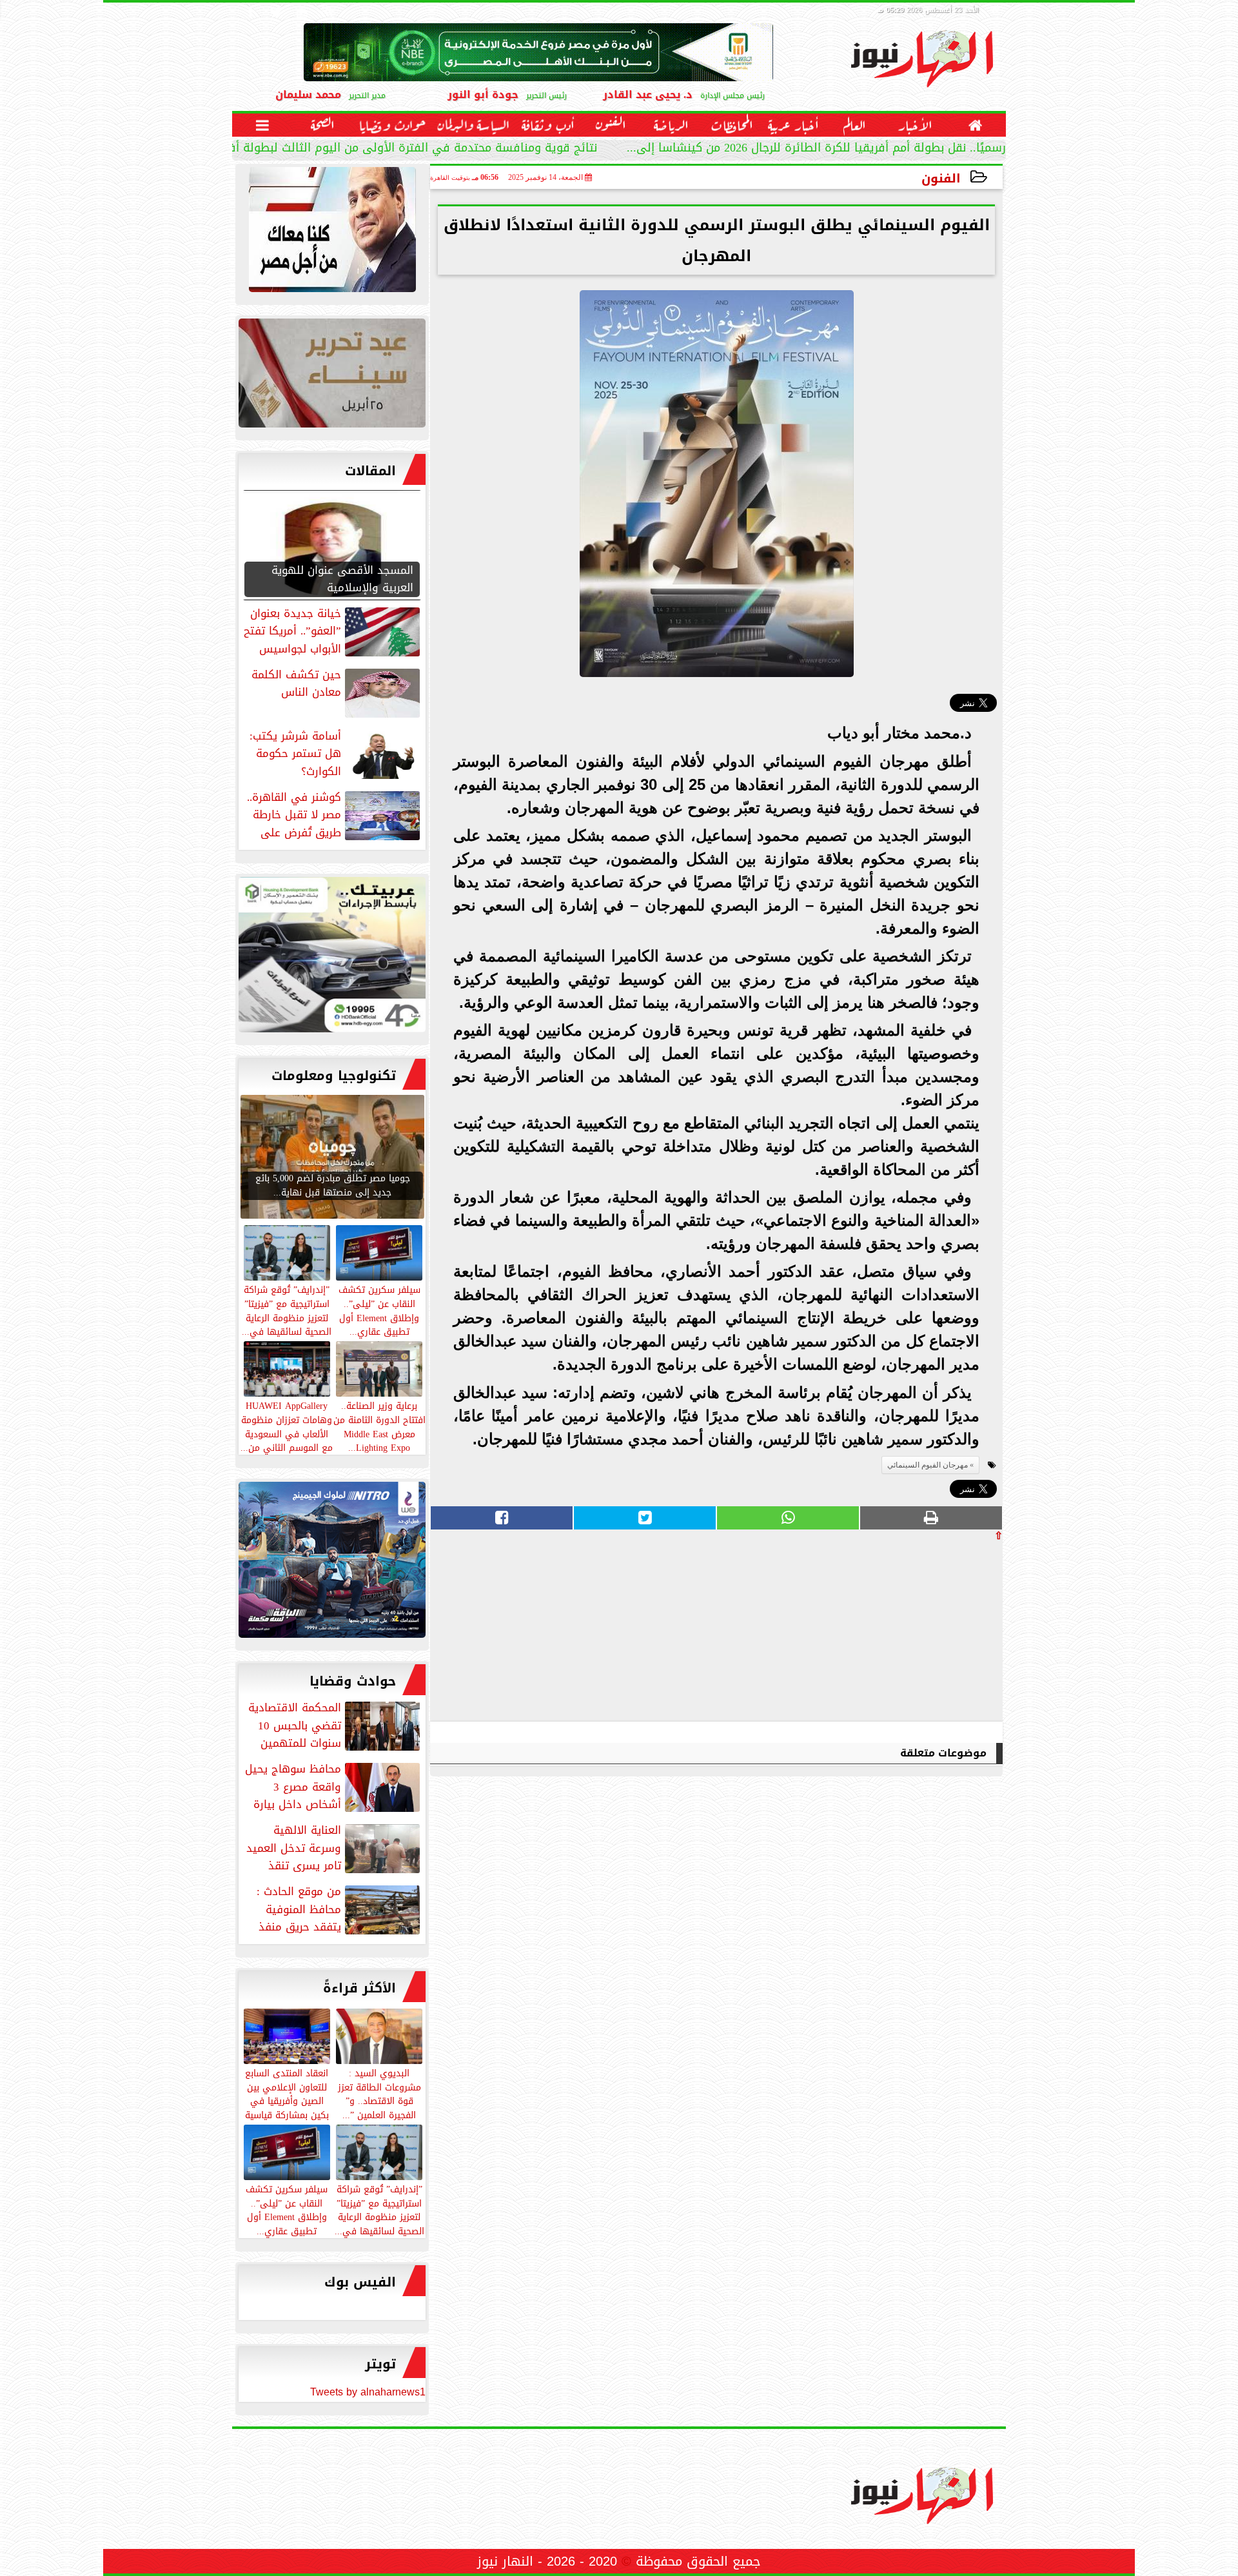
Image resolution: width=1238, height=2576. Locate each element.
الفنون (941, 178)
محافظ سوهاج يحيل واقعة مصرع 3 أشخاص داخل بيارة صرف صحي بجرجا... (334, 1787)
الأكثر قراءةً (359, 1988)
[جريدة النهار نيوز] (332, 958)
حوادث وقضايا (353, 1681)
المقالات (370, 471)
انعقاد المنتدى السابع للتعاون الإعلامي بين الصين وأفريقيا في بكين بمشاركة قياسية (287, 2093)
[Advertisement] (906, 1631)
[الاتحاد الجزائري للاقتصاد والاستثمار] (332, 376)
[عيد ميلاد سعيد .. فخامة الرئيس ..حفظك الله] (332, 233)
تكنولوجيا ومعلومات (334, 1076)
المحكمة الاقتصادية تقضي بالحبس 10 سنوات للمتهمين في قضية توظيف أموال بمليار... (335, 1726)
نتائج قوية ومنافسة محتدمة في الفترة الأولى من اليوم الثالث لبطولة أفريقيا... (396, 149)
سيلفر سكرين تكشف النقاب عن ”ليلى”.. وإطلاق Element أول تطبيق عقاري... (287, 2209)
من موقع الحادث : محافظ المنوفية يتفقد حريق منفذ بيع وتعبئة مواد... (339, 1909)
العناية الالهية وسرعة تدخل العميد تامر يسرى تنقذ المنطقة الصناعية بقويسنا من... (334, 1848)
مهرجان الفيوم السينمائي (928, 1465)
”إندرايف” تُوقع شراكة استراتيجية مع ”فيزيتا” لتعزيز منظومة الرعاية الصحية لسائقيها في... (379, 2209)
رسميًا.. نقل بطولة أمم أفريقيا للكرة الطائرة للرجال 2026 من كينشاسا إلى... (816, 149)
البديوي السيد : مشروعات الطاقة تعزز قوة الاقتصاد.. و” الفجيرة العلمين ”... (379, 2093)
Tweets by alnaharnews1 (368, 2392)
